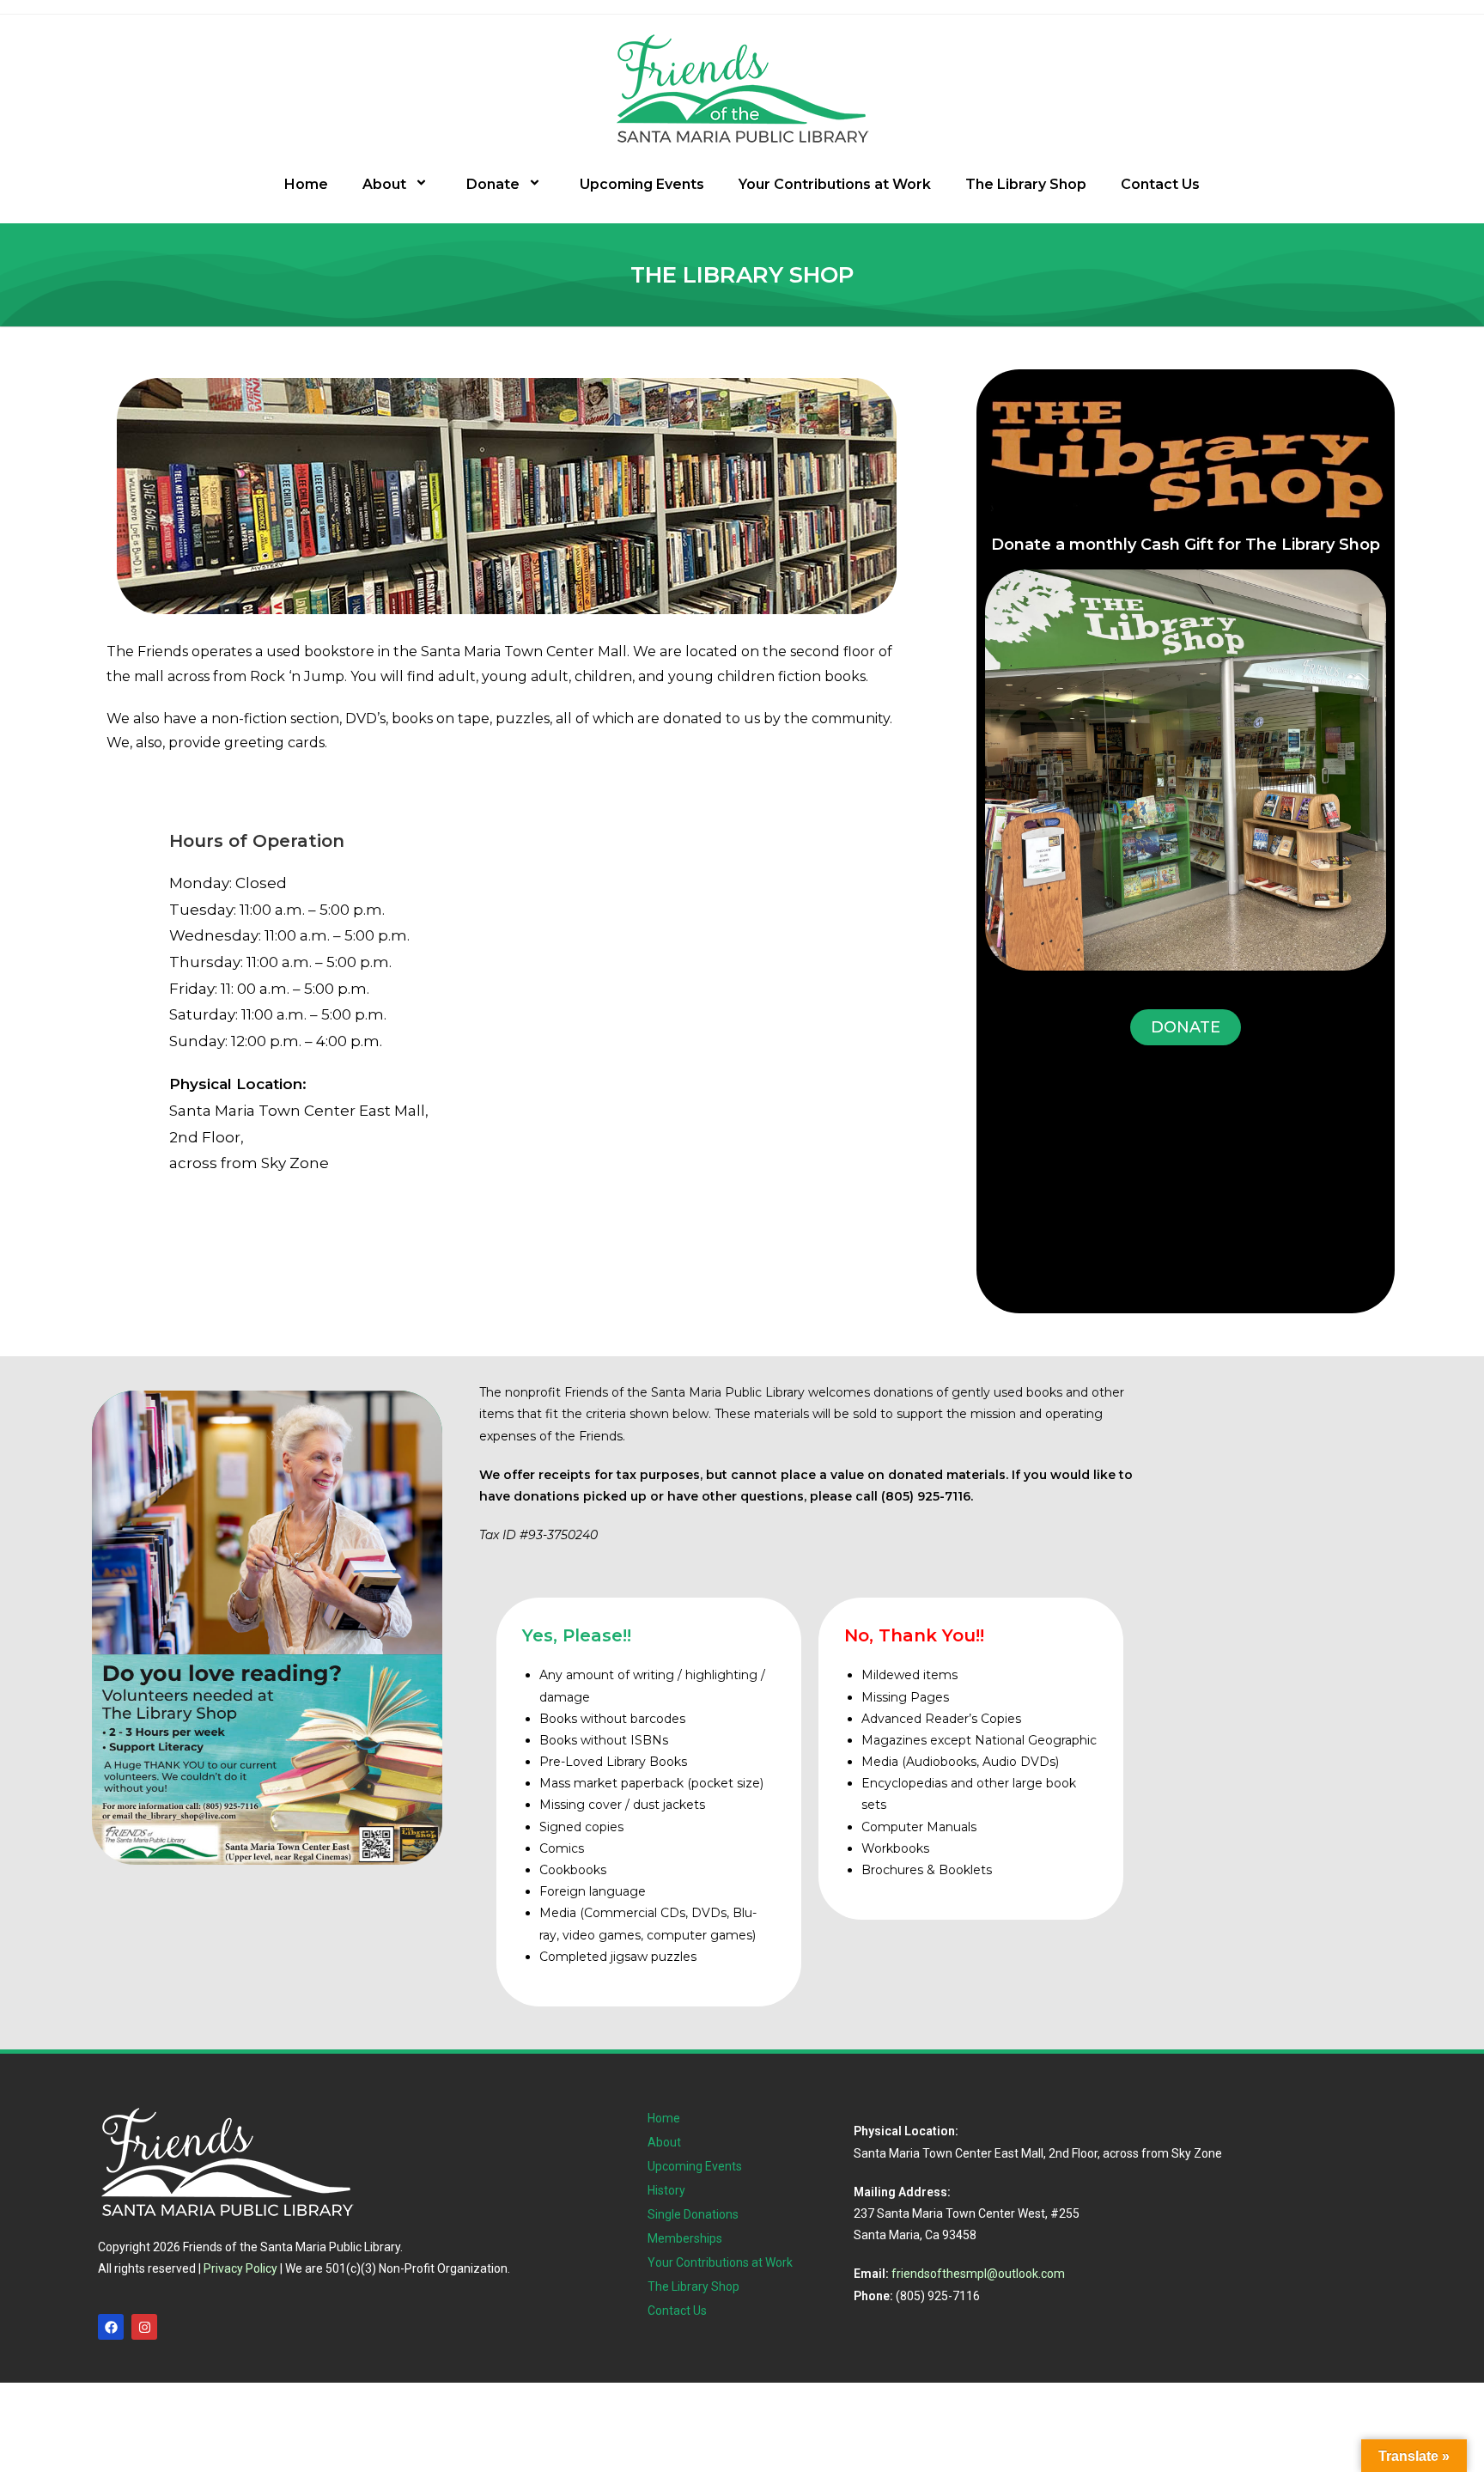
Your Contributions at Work (835, 184)
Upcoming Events (642, 184)
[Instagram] (144, 2327)
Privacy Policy (240, 2268)
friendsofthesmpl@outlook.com (978, 2274)
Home (306, 184)
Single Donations (693, 2214)
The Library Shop (1026, 184)
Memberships (685, 2238)
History (666, 2190)
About (384, 184)
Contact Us (1160, 184)
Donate (493, 184)
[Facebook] (111, 2327)
